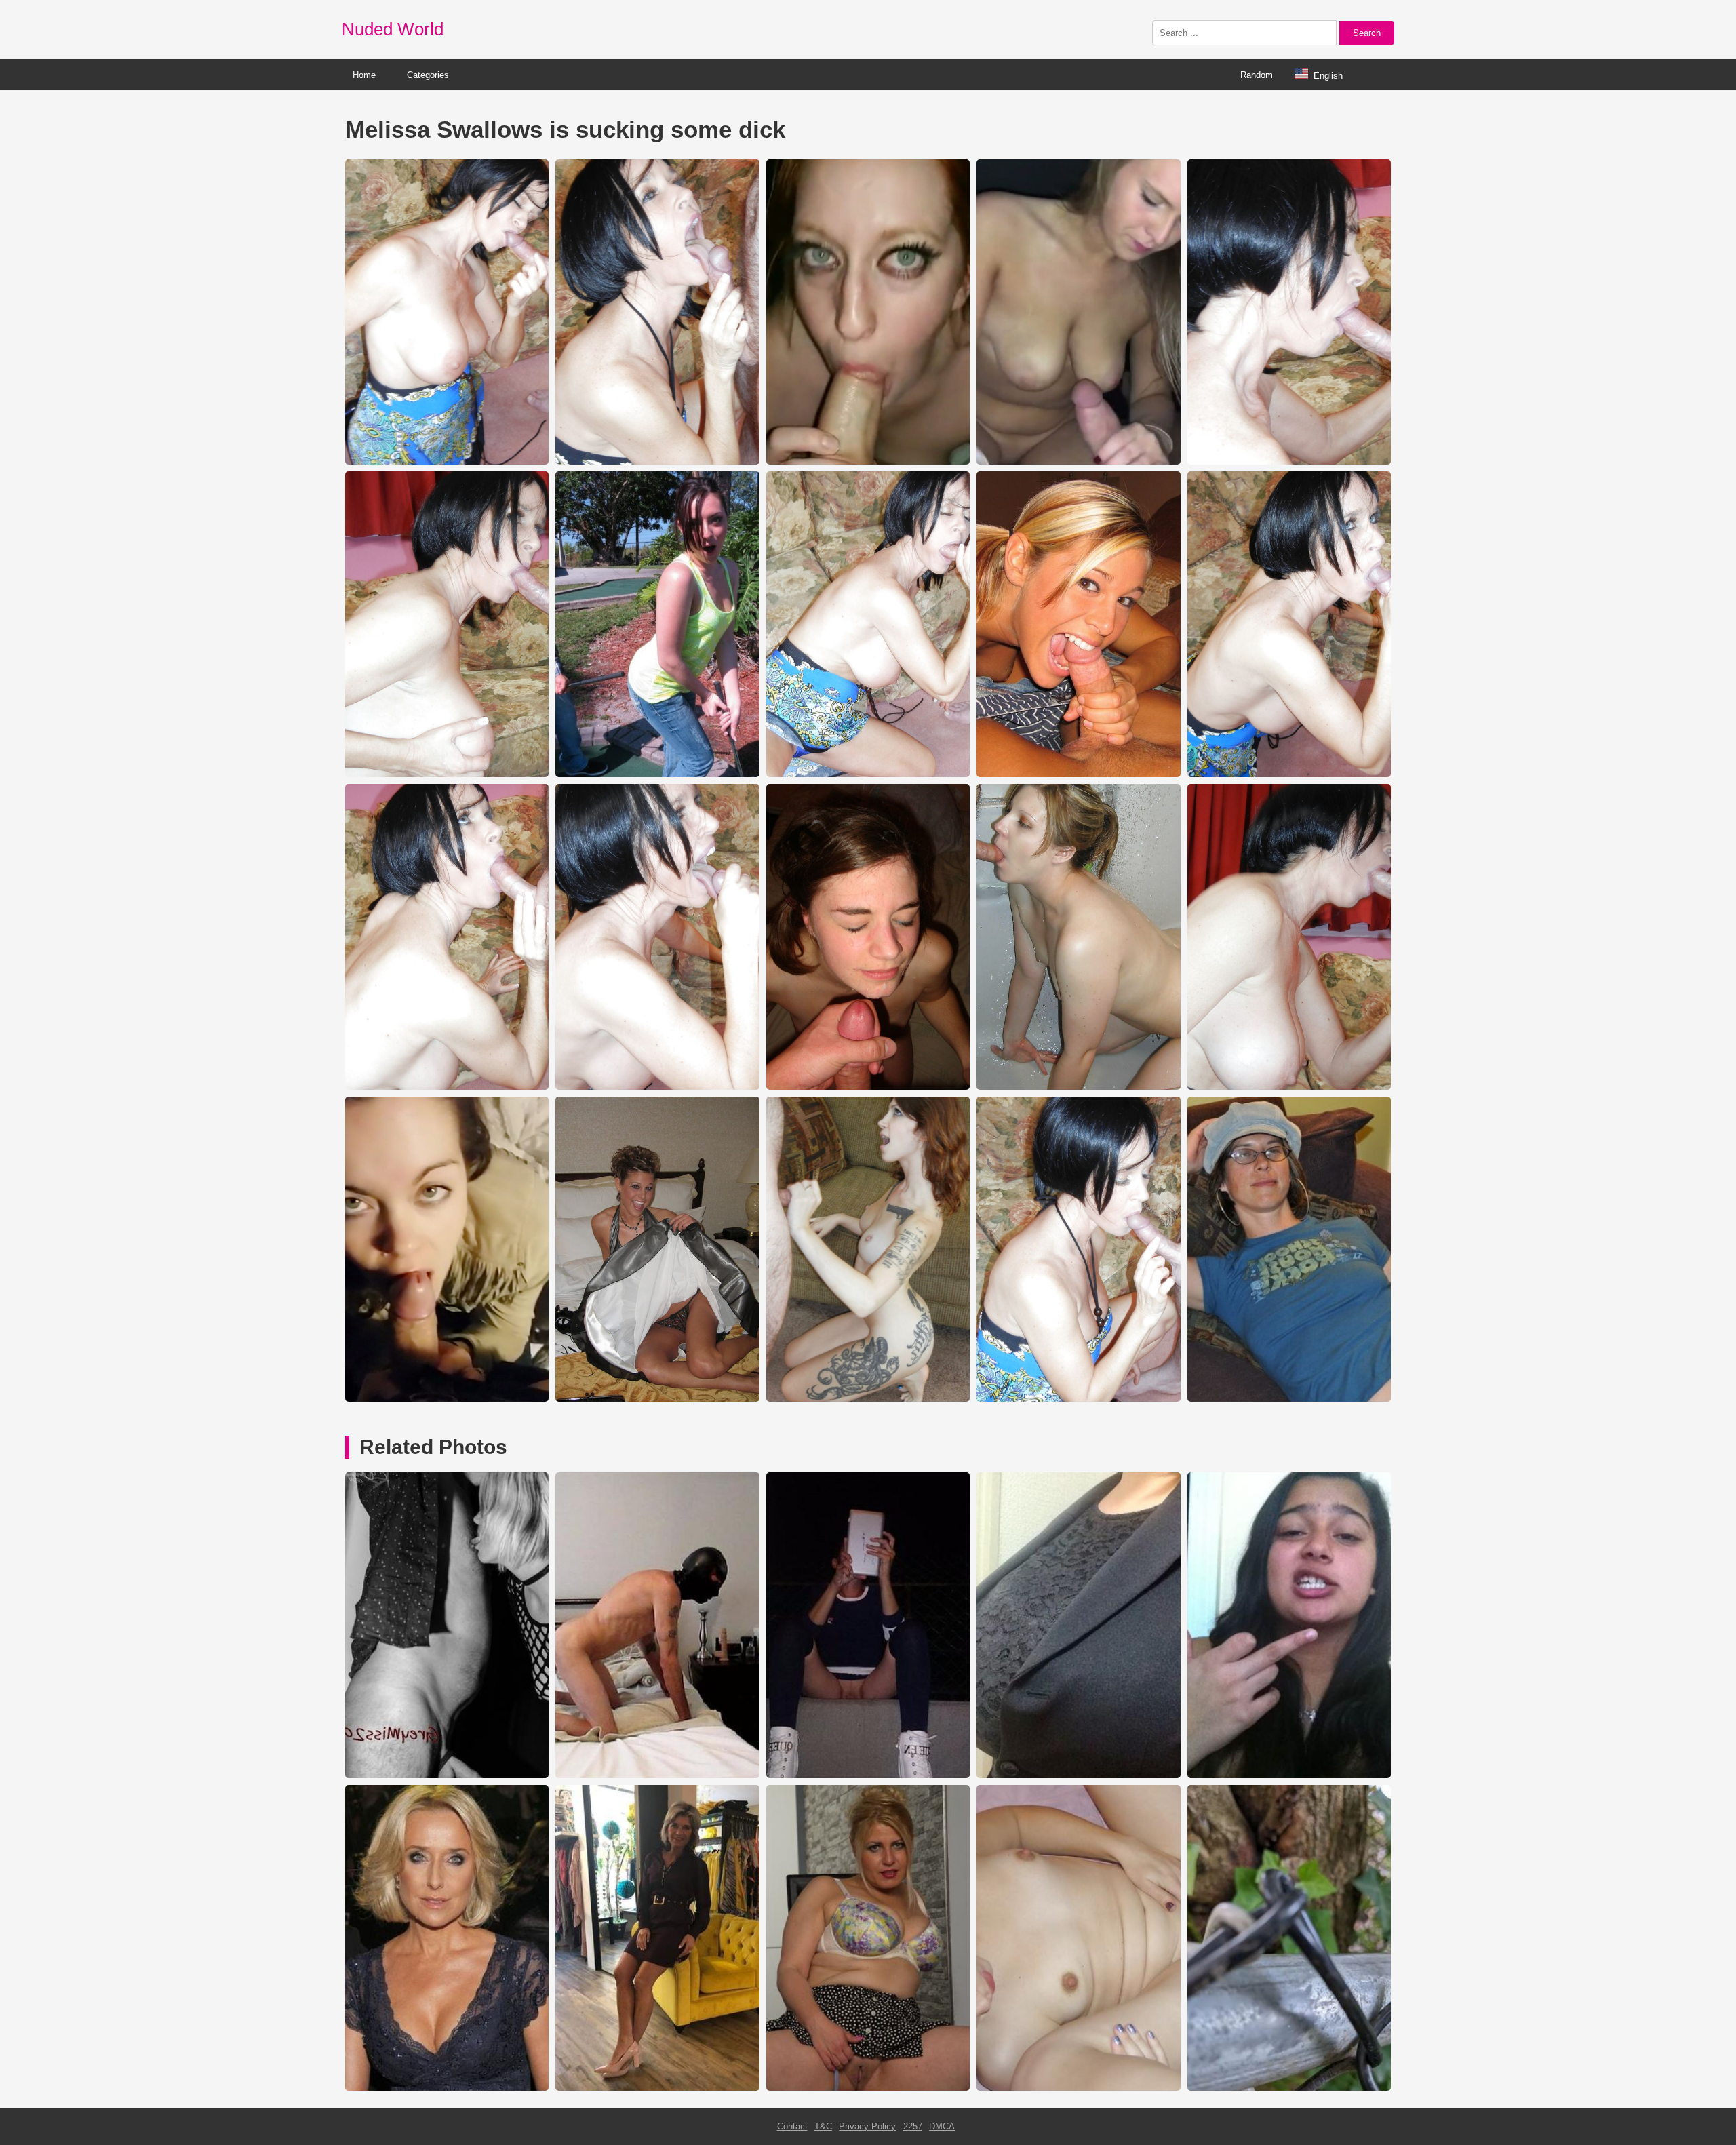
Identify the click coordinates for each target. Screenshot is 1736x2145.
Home (364, 75)
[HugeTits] (1078, 1775)
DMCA (942, 2126)
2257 (913, 2126)
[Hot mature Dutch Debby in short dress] (657, 2088)
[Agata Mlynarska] (447, 2088)
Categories (428, 75)
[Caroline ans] (868, 1775)
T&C (823, 2126)
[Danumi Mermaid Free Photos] (1289, 2088)
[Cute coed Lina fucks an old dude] (1078, 2088)
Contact (792, 2126)
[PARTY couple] (447, 1775)
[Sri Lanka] (1289, 1775)
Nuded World (393, 29)
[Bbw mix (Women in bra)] (868, 2088)
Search (1367, 33)
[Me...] (657, 1775)
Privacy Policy (867, 2126)
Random (1257, 75)
